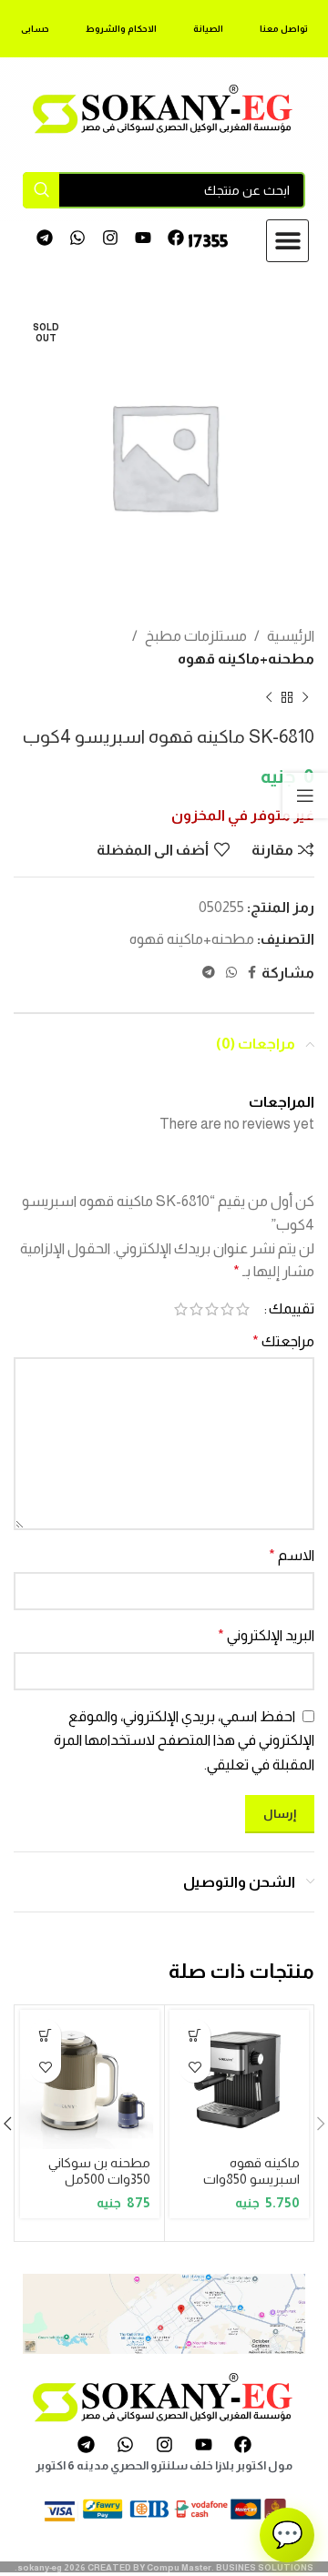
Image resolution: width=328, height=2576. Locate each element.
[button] (287, 241)
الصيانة (208, 29)
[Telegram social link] (209, 973)
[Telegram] (45, 238)
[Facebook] (175, 238)
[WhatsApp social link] (231, 973)
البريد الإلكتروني (266, 1635)
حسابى (35, 29)
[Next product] (269, 698)
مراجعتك (283, 1341)
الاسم (292, 1555)
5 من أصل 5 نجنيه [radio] (181, 1309)
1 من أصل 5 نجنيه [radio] (243, 1309)
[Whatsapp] (78, 238)
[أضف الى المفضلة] (195, 2067)
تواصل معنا (284, 29)
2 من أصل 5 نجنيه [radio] (227, 1309)
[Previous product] (305, 698)
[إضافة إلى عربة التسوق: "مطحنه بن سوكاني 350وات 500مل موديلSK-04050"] (45, 2035)
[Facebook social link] (252, 973)
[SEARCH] (41, 190)
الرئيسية (291, 636)
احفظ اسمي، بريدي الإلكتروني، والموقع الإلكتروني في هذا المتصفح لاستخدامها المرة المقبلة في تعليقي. (184, 1740)
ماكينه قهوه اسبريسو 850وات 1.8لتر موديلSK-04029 (251, 2186)
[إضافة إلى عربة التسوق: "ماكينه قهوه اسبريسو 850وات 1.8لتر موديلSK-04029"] (195, 2035)
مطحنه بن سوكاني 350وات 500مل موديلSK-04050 (99, 2179)
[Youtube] (143, 238)
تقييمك (292, 1309)
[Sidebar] (305, 796)
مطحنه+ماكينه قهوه (246, 659)
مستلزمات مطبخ (196, 636)
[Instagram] (111, 238)
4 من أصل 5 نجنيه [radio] (196, 1309)
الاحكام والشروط (121, 29)
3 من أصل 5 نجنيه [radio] (212, 1309)
